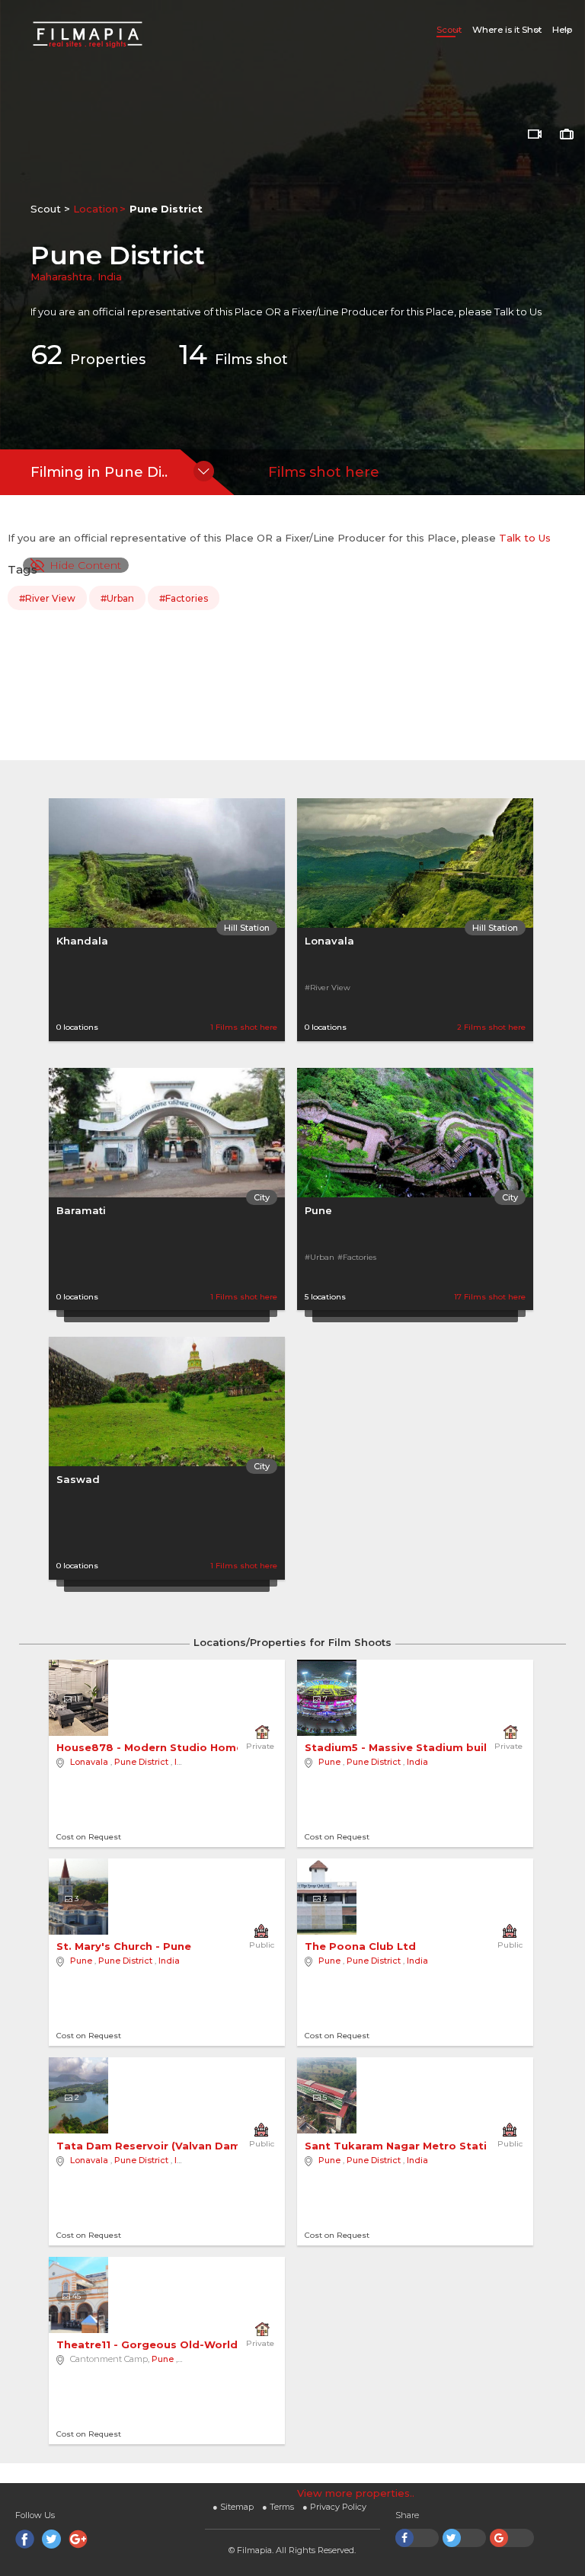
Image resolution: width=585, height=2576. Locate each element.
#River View (47, 598)
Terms (278, 2507)
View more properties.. (356, 2493)
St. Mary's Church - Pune (125, 1946)
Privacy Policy (334, 2507)
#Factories (184, 598)
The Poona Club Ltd (362, 1946)
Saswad (78, 1479)
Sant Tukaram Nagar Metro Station (404, 2146)
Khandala (82, 941)
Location (96, 209)
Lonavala (329, 941)
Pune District (141, 1762)
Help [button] (562, 30)
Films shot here (324, 472)
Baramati (81, 1210)
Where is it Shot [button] (507, 30)
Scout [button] (449, 30)
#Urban (117, 598)
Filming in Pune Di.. (99, 472)
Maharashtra (61, 276)
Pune (318, 1210)
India (110, 276)
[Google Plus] (78, 2539)
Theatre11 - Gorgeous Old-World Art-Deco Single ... (200, 2344)
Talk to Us (518, 312)
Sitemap (233, 2507)
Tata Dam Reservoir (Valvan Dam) (152, 2146)
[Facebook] (25, 2539)
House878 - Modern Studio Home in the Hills (182, 1747)
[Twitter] (51, 2539)
